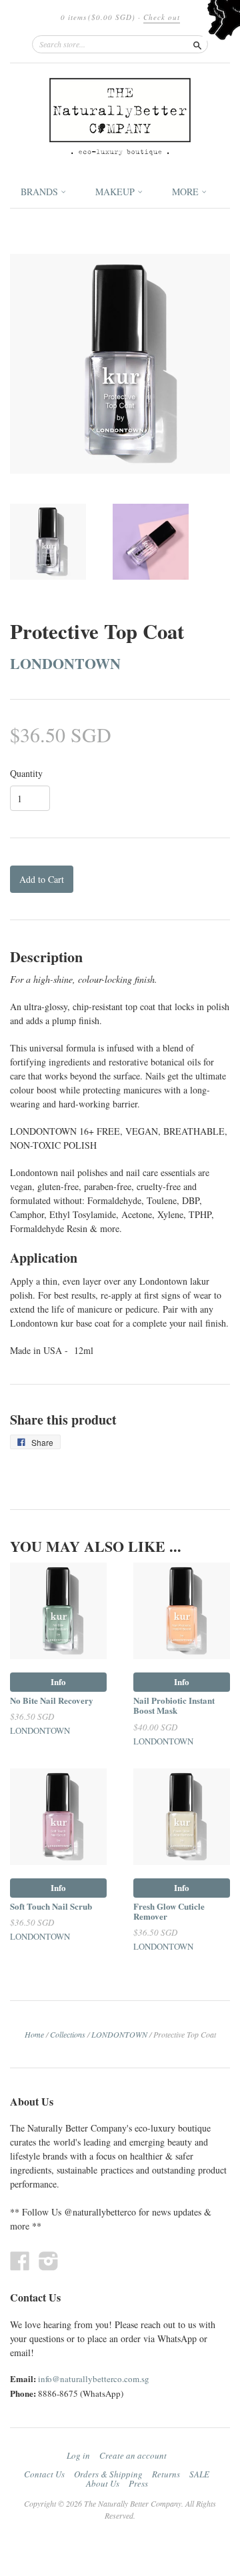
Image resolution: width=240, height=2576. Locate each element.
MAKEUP (116, 192)
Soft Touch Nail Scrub (51, 1906)
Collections (68, 2034)
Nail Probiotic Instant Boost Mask (174, 1705)
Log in (78, 2455)
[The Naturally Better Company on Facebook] (20, 2260)
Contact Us (44, 2474)
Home (34, 2034)
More (187, 192)
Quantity (26, 774)
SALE (199, 2474)
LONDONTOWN (65, 663)
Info (58, 1681)
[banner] (120, 117)
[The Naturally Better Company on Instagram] (49, 2260)
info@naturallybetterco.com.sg (94, 2379)
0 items (98, 17)
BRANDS (41, 192)
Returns (166, 2474)
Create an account (133, 2455)
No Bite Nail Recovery (52, 1700)
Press (138, 2483)
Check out (162, 17)
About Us (103, 2483)
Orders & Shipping (108, 2474)
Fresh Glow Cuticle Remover (169, 1911)
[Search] (197, 44)
